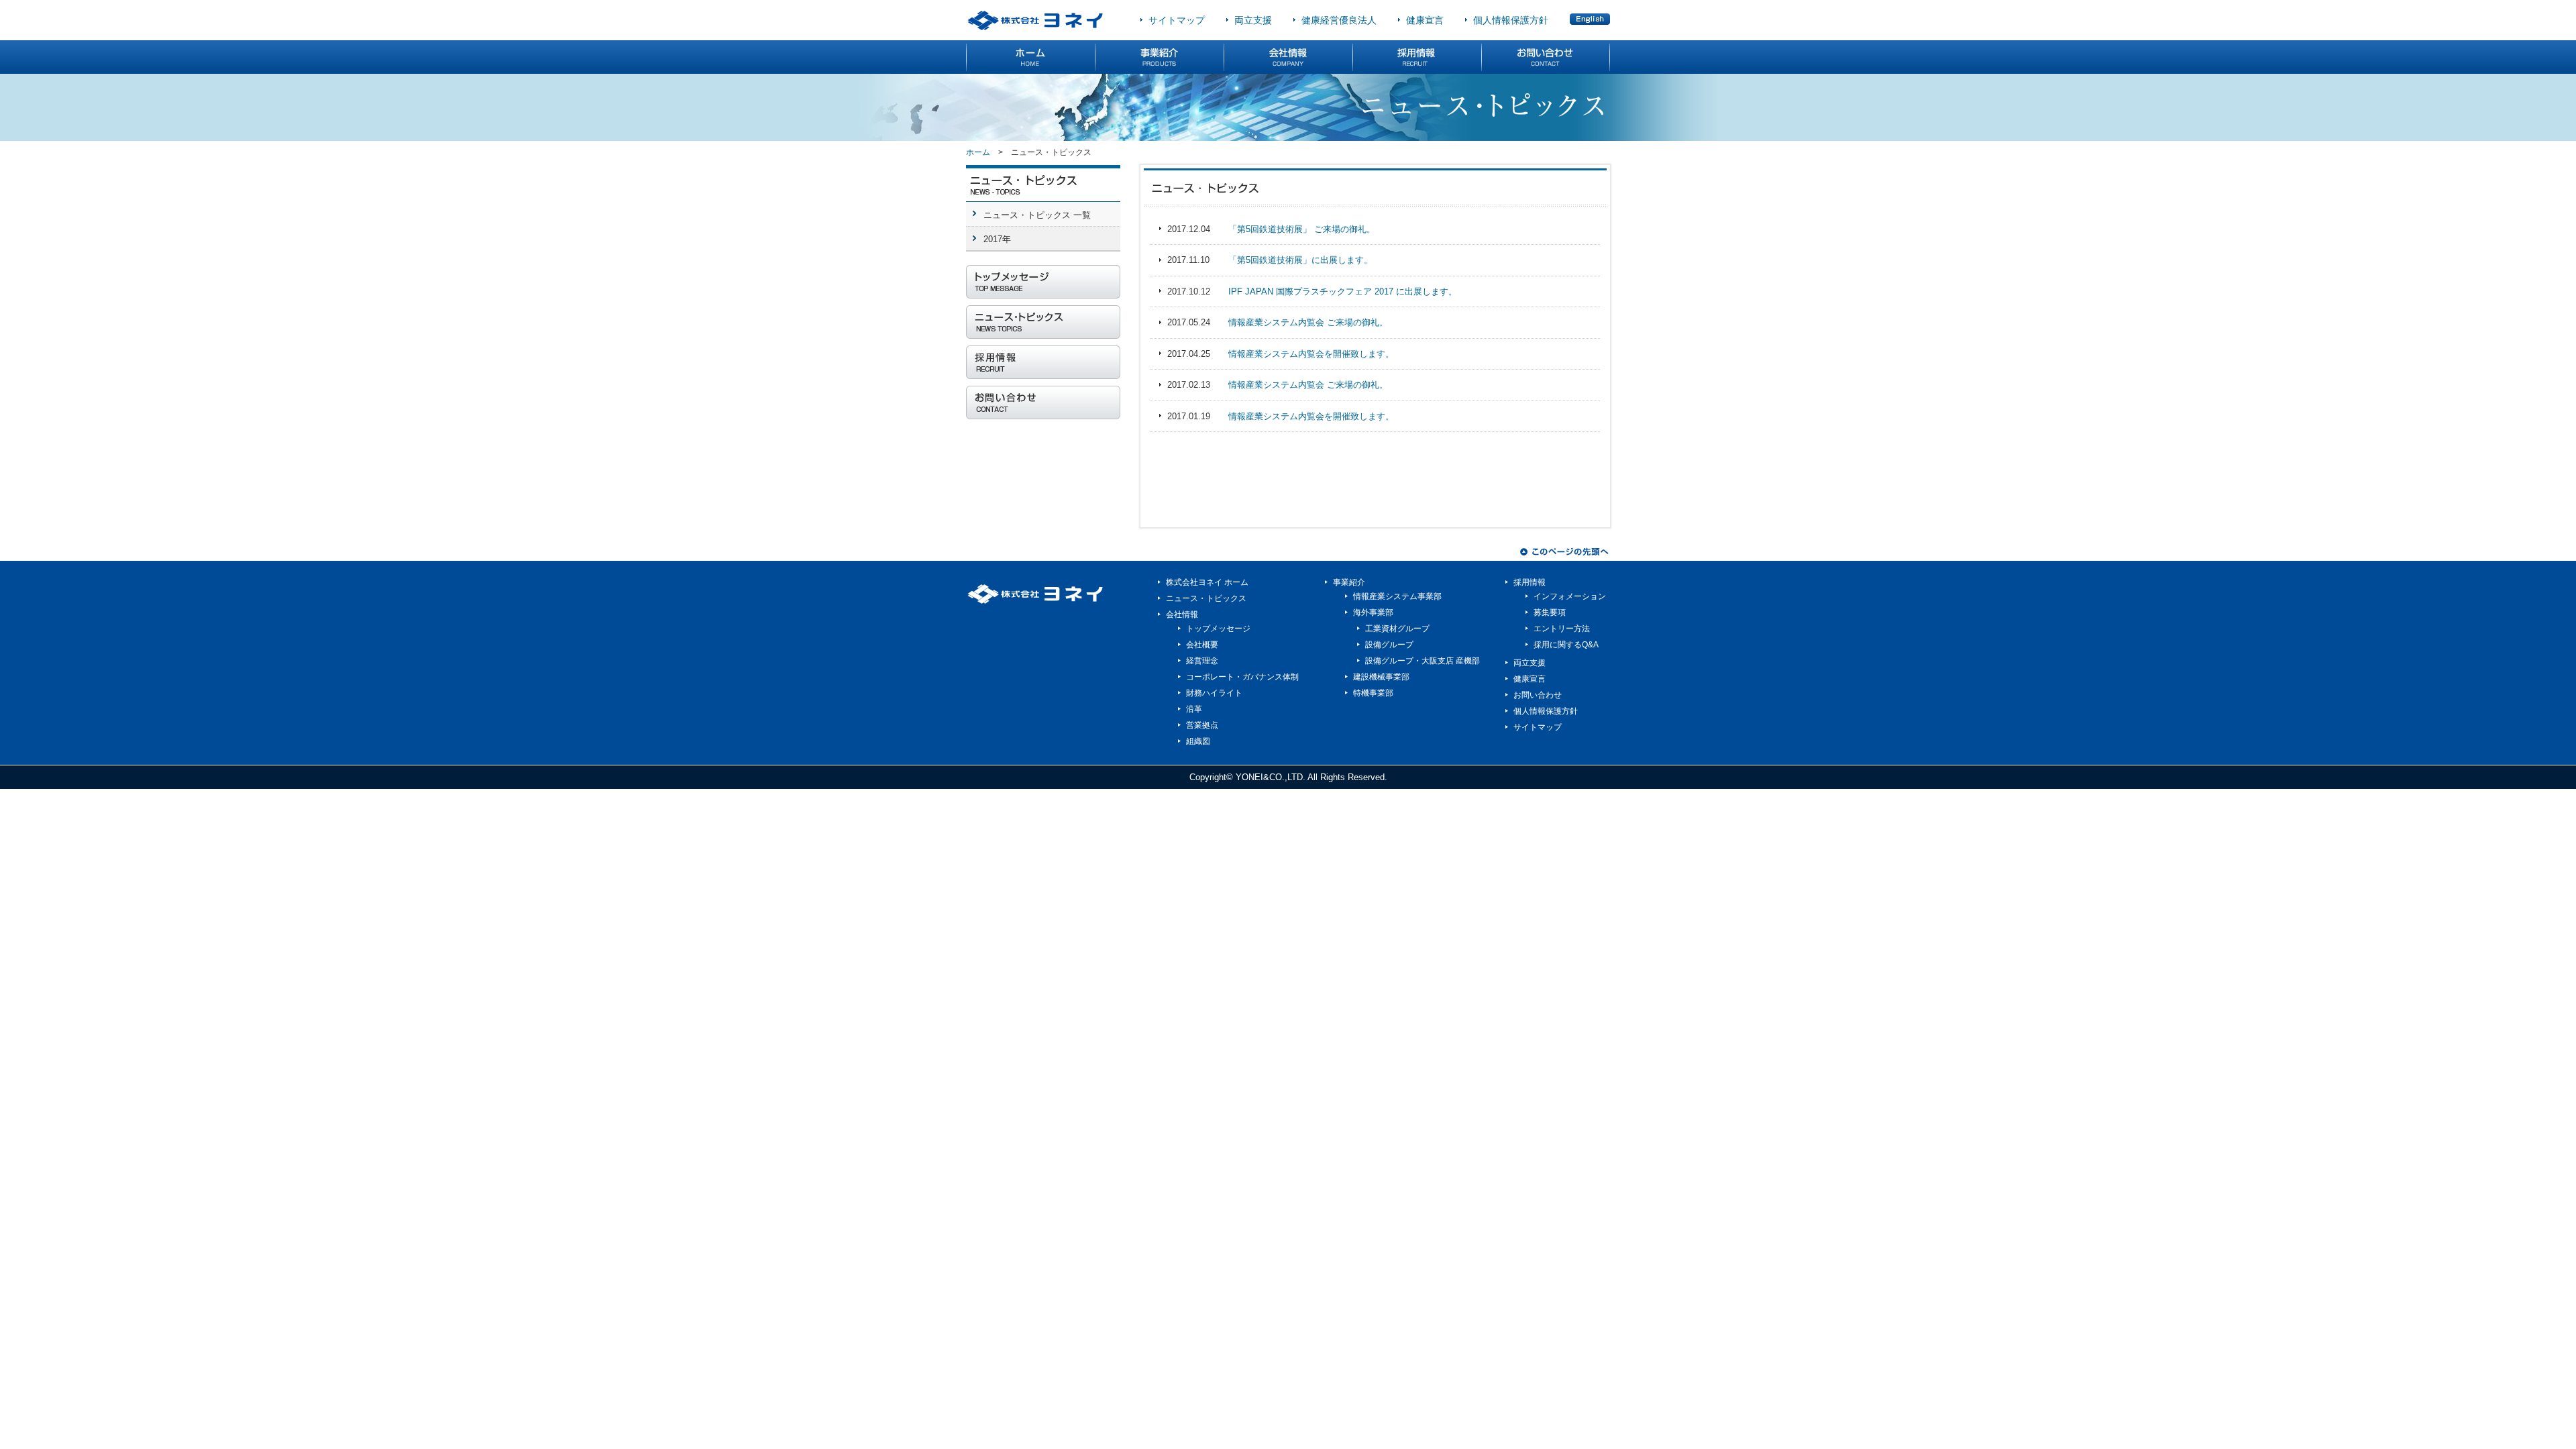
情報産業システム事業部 (1397, 596)
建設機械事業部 (1381, 677)
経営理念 (1202, 661)
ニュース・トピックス (1206, 598)
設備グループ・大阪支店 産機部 (1423, 661)
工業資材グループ (1397, 629)
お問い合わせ (1538, 695)
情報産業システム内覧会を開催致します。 (1311, 354)
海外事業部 (1373, 612)
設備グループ (1389, 645)
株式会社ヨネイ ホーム (1207, 582)
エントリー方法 (1562, 629)
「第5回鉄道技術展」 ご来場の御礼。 (1302, 229)
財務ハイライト (1214, 693)
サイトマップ (1177, 20)
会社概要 (1202, 645)
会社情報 (1182, 614)
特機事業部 (1373, 693)
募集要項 (1550, 612)
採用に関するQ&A (1566, 645)
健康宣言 (1425, 20)
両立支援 (1253, 20)
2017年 (997, 239)
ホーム (978, 152)
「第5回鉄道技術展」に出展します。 (1300, 260)
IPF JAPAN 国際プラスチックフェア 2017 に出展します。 (1343, 291)
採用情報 (1529, 582)
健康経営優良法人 (1339, 20)
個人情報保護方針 (1511, 20)
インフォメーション (1570, 596)
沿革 (1194, 709)
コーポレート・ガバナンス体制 (1242, 677)
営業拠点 (1202, 725)
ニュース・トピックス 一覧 (1037, 215)
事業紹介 (1349, 582)
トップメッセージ (1218, 629)
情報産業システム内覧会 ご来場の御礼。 (1308, 322)
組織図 (1198, 741)
